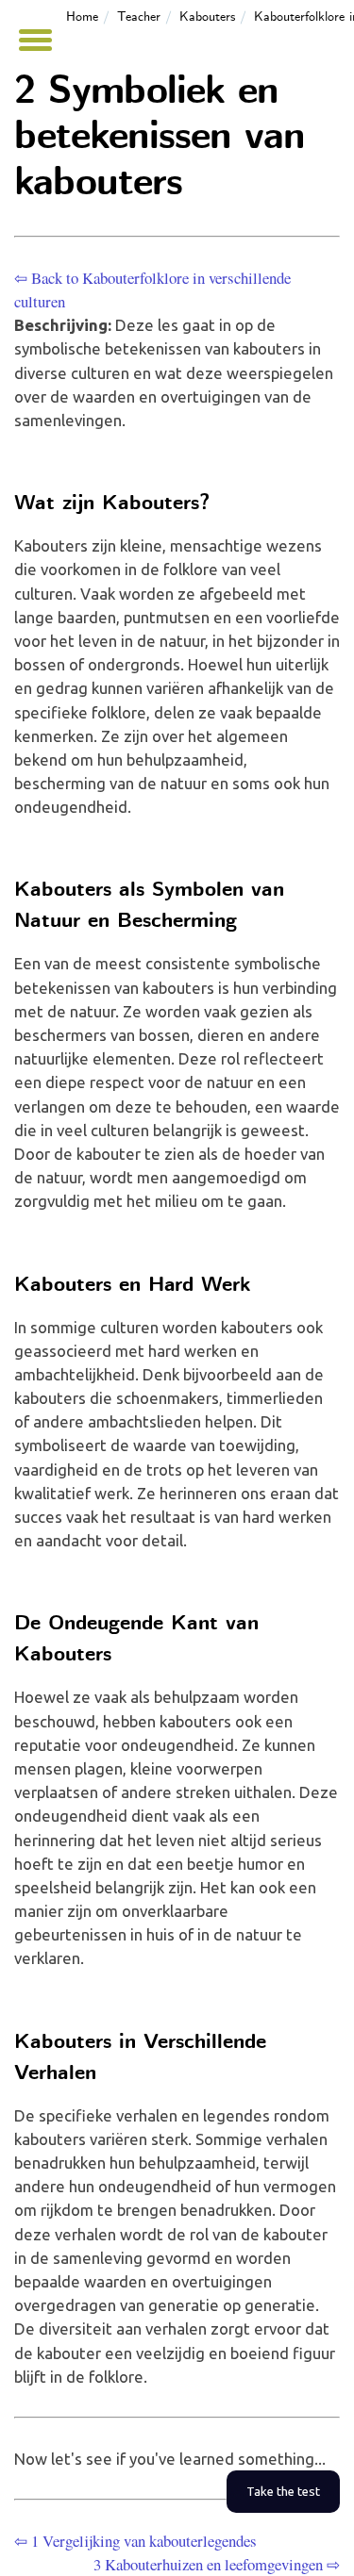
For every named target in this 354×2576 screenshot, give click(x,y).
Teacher (139, 17)
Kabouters (207, 17)
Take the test (283, 2492)
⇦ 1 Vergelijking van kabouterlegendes (135, 2541)
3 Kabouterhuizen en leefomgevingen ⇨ (217, 2564)
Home (82, 17)
